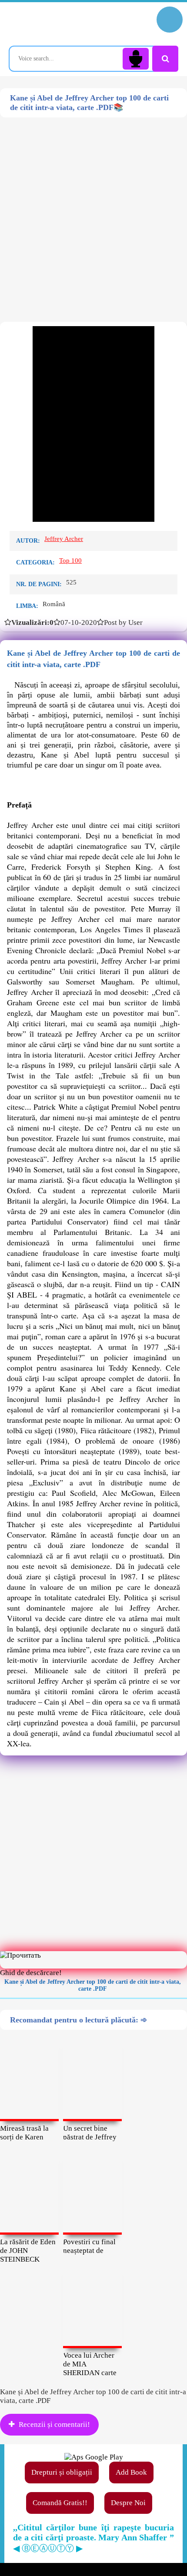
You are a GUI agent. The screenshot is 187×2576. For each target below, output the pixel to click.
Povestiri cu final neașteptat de (89, 2246)
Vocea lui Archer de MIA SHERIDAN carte (90, 2364)
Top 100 (70, 561)
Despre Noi (128, 2503)
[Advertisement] (93, 211)
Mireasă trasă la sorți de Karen (24, 2133)
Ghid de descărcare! (31, 1973)
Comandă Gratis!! (60, 2503)
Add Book (131, 2472)
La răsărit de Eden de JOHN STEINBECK (28, 2251)
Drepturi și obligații (62, 2472)
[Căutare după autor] (165, 59)
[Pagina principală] (46, 24)
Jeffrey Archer (64, 539)
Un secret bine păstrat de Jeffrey (90, 2133)
